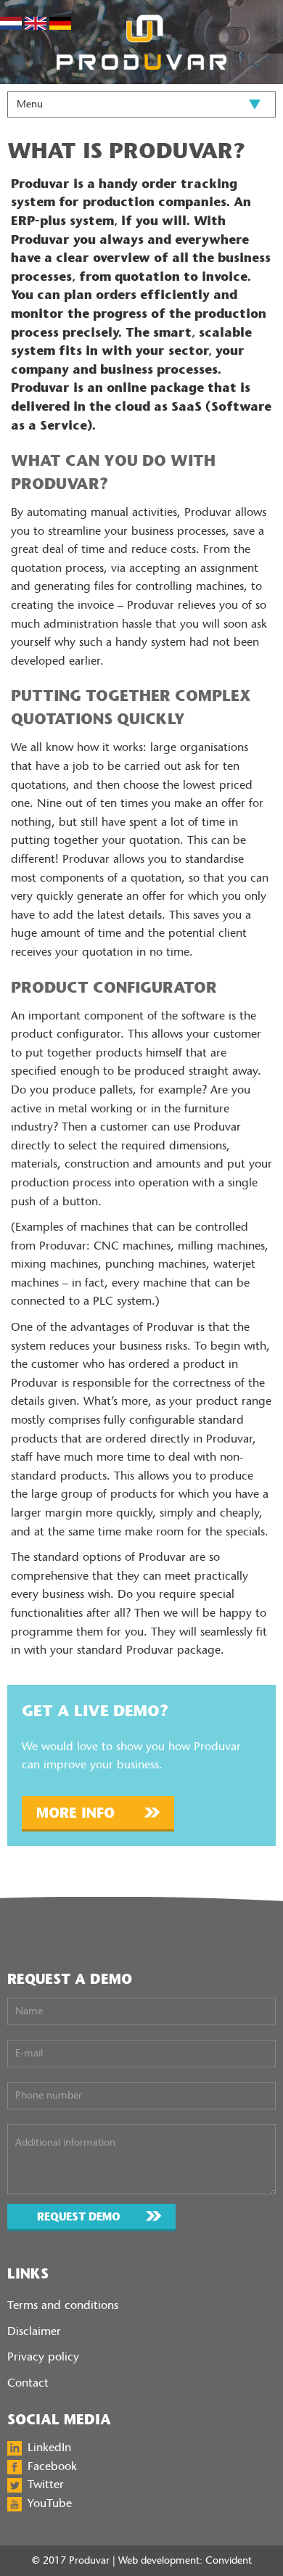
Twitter (46, 2484)
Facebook (52, 2466)
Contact (28, 2383)
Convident (229, 2560)
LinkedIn (49, 2447)
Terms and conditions (63, 2305)
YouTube (50, 2503)
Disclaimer (34, 2331)
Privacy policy (43, 2356)
